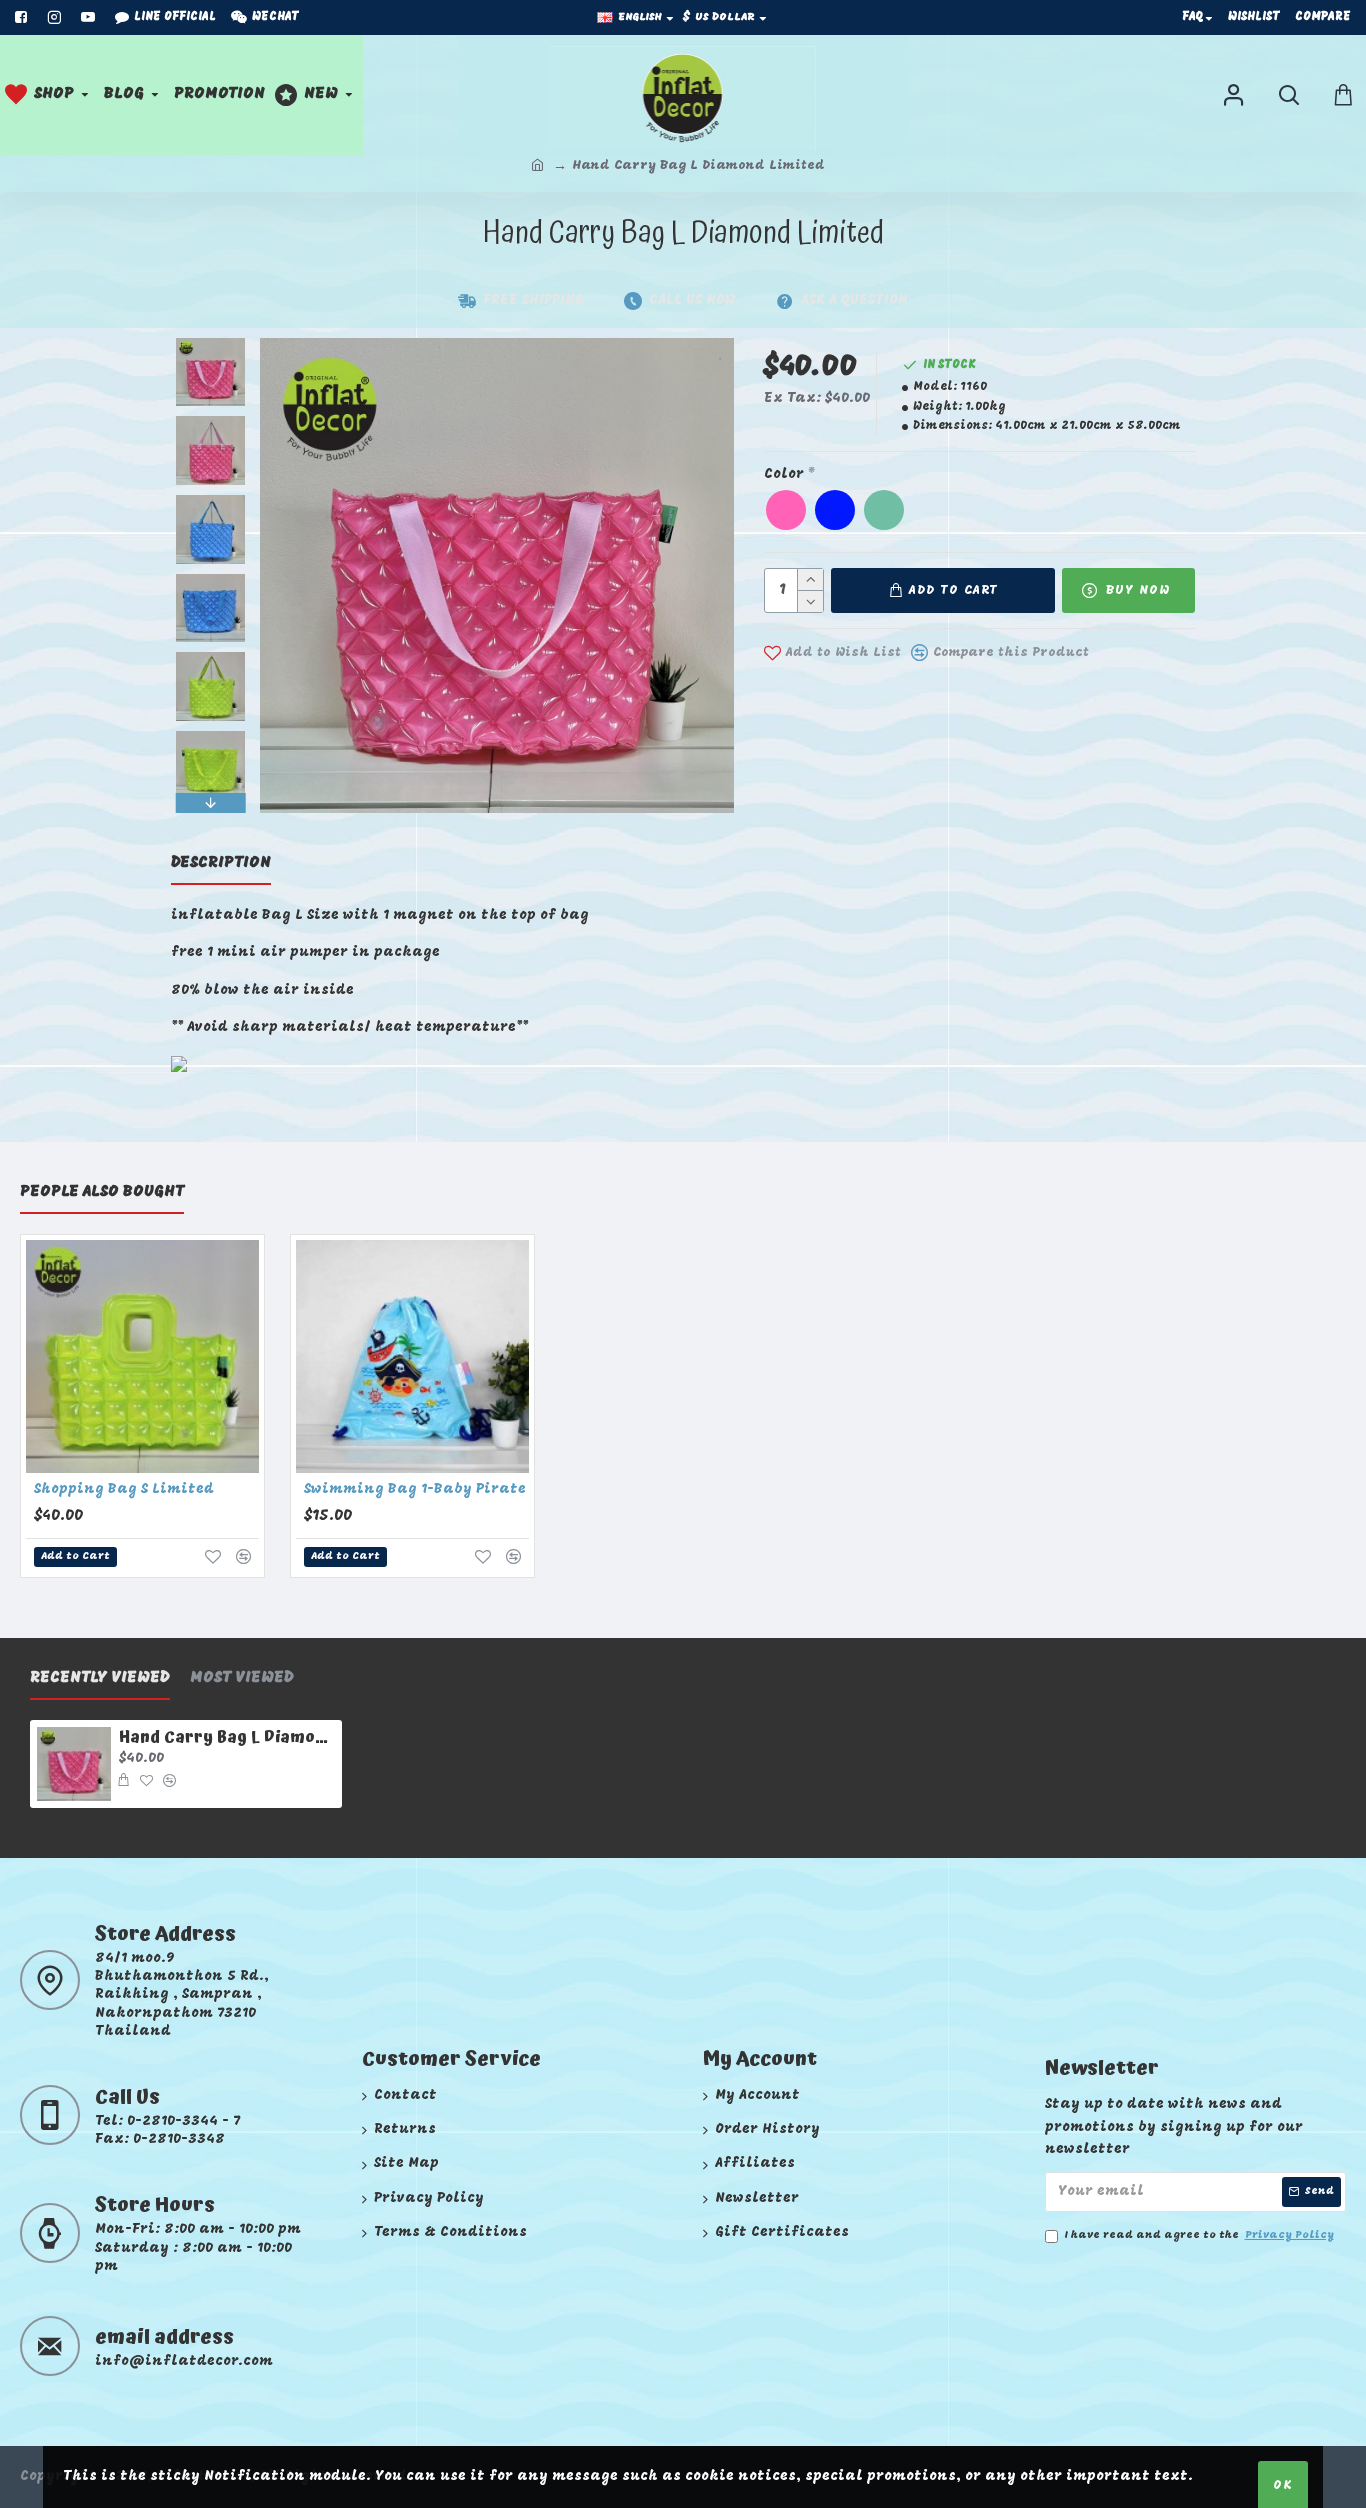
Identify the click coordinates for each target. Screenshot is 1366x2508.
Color (784, 474)
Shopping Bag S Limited (124, 1489)
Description (221, 863)
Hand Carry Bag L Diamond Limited (226, 1737)
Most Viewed (242, 1678)
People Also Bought (102, 1192)
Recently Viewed (100, 1678)
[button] (210, 343)
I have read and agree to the (1199, 2235)
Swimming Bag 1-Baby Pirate (415, 1489)
